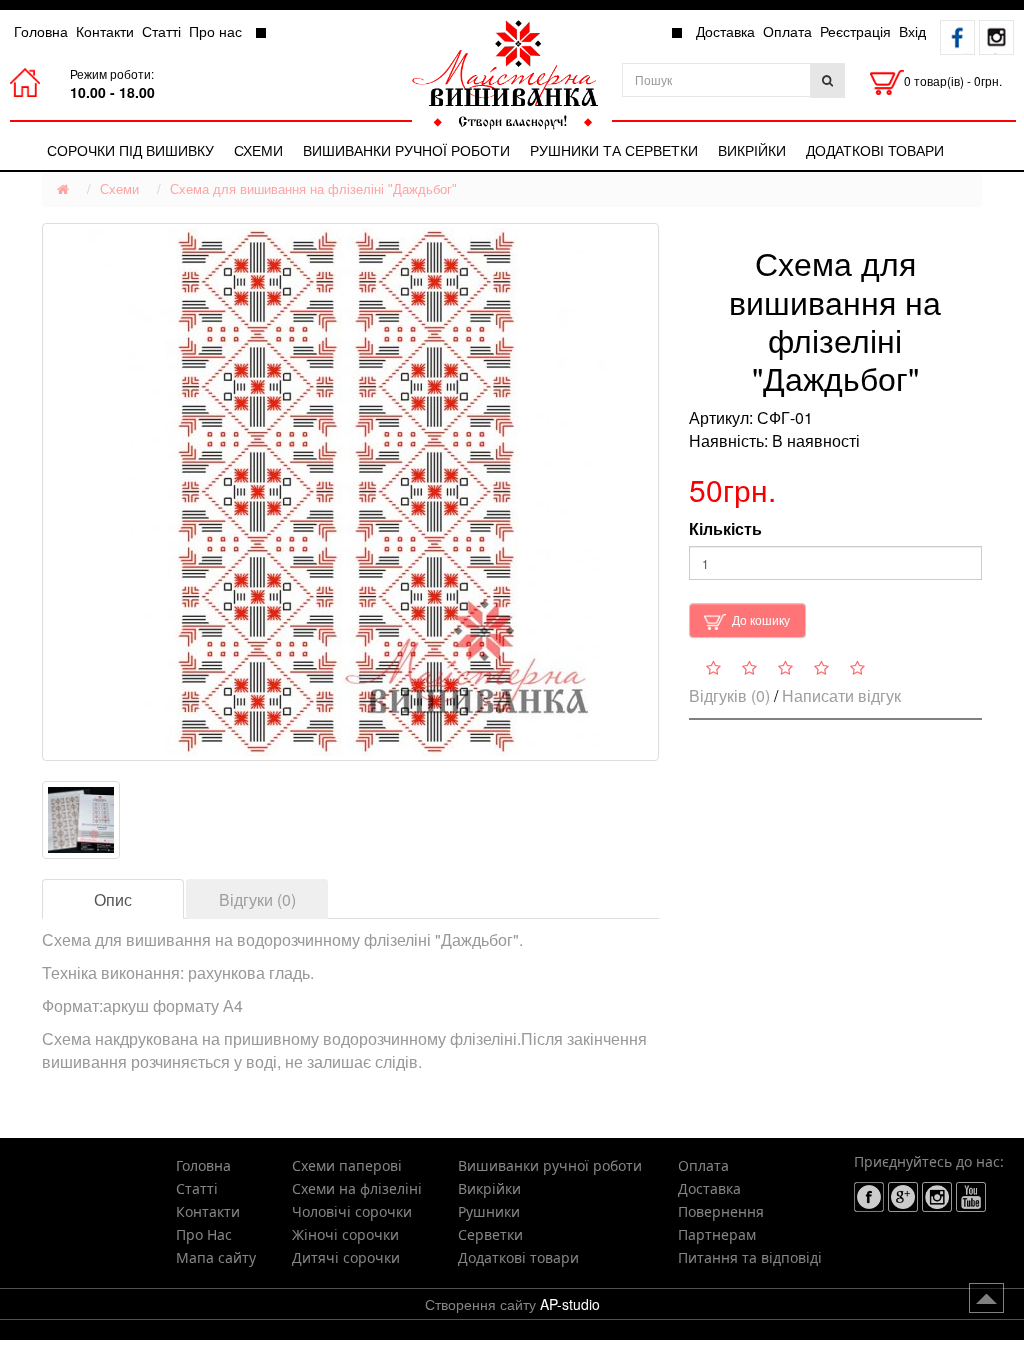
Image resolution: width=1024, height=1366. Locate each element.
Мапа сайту (216, 1257)
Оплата (787, 31)
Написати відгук (841, 695)
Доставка (725, 31)
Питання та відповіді (750, 1257)
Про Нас (204, 1234)
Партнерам (717, 1234)
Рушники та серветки (614, 150)
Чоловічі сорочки (352, 1211)
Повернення (721, 1211)
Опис (113, 899)
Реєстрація (855, 31)
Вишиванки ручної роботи (550, 1165)
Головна (41, 31)
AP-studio (570, 1304)
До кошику (761, 619)
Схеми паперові (347, 1165)
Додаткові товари (875, 150)
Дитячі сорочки (346, 1257)
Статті (161, 31)
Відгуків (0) (729, 695)
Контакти (105, 31)
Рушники (489, 1211)
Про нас (215, 31)
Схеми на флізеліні (357, 1188)
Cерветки (490, 1234)
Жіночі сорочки (345, 1234)
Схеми (258, 150)
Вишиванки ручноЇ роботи (406, 150)
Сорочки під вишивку (130, 150)
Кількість (725, 529)
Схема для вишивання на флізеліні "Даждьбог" (313, 189)
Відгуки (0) (257, 899)
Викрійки (752, 150)
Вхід (912, 31)
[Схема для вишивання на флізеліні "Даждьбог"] (350, 492)
